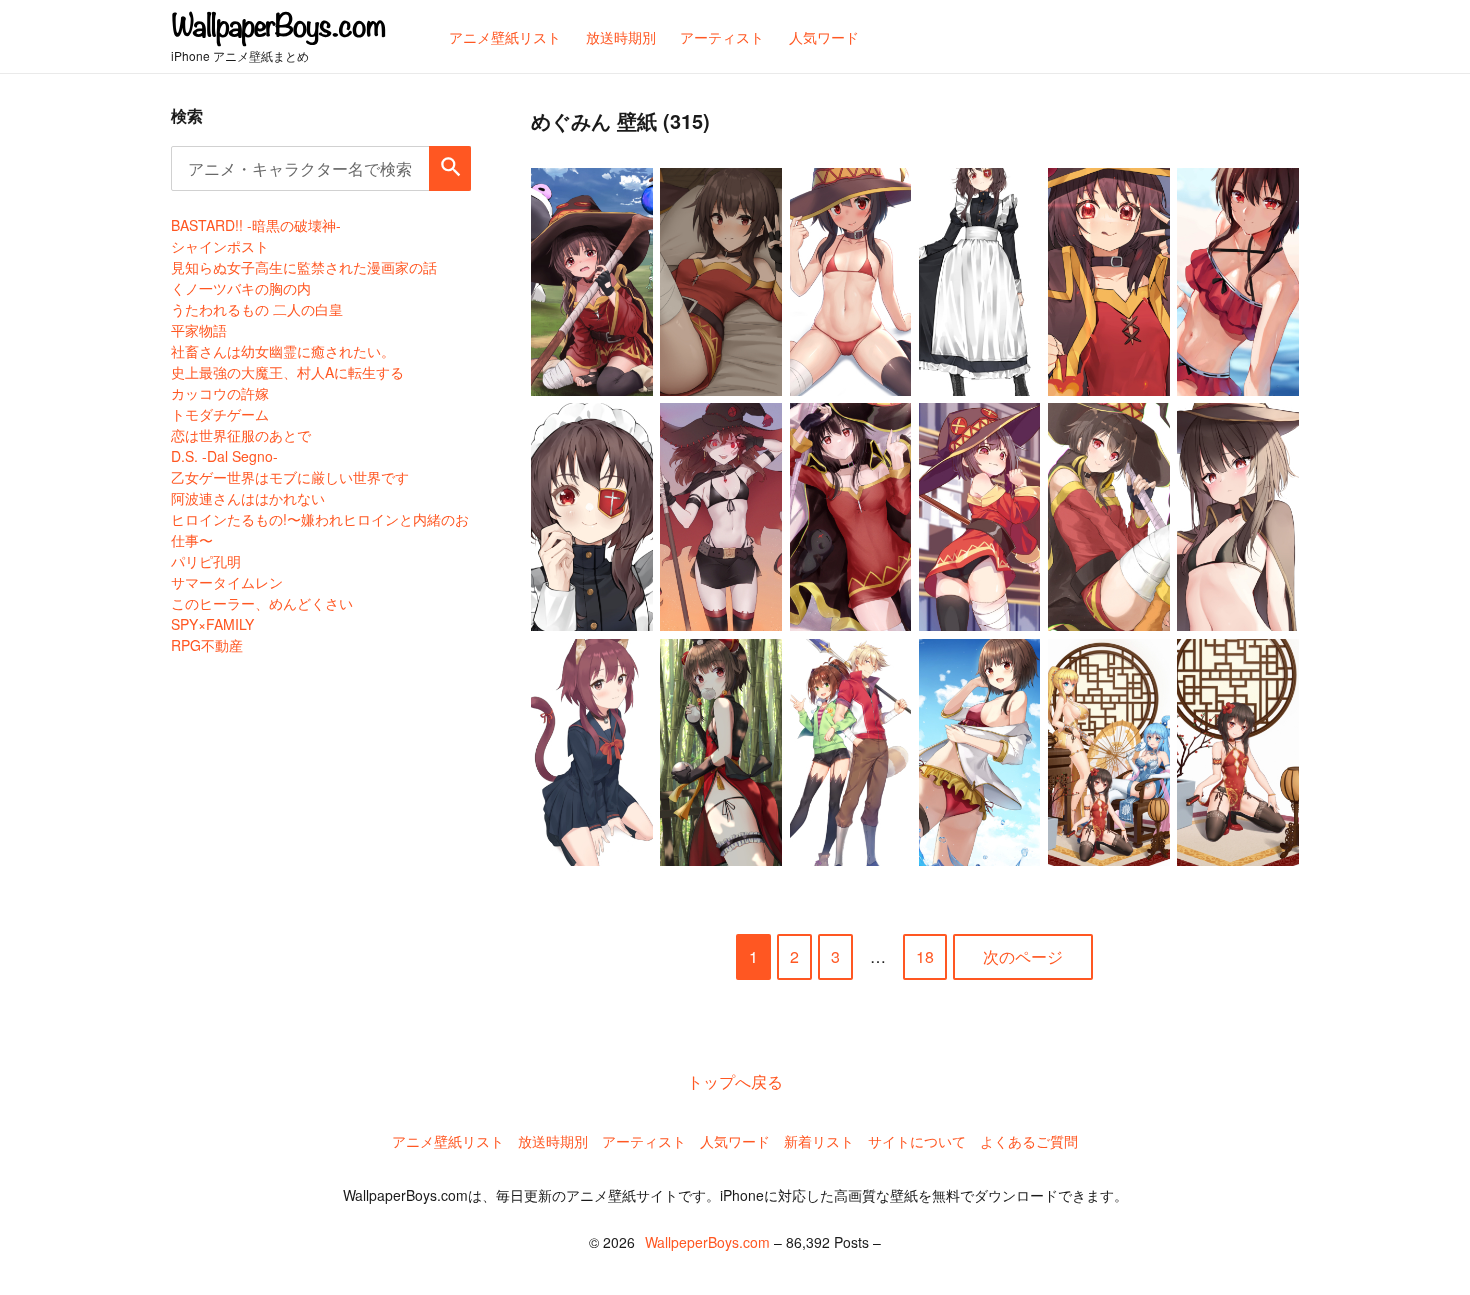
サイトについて (917, 1141)
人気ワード (735, 1141)
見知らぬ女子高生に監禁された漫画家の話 (304, 267)
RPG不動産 (207, 645)
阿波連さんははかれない (248, 498)
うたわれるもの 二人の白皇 (257, 309)
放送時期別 (553, 1141)
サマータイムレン (227, 582)
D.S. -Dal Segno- (224, 456)
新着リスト (819, 1141)
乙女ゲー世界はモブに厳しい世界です (290, 477)
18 (925, 956)
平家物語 (199, 330)
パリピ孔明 (206, 561)
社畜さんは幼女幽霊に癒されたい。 (283, 351)
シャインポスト (220, 246)
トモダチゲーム (220, 414)
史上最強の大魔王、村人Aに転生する (287, 372)
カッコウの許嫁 (220, 393)
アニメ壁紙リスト (448, 1141)
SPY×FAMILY (212, 624)
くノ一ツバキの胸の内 (241, 288)
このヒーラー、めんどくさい (262, 603)
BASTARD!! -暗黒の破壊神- (256, 225)
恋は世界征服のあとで (241, 435)
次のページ (1023, 956)
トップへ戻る (735, 1081)
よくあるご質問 (1029, 1141)
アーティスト (644, 1141)
